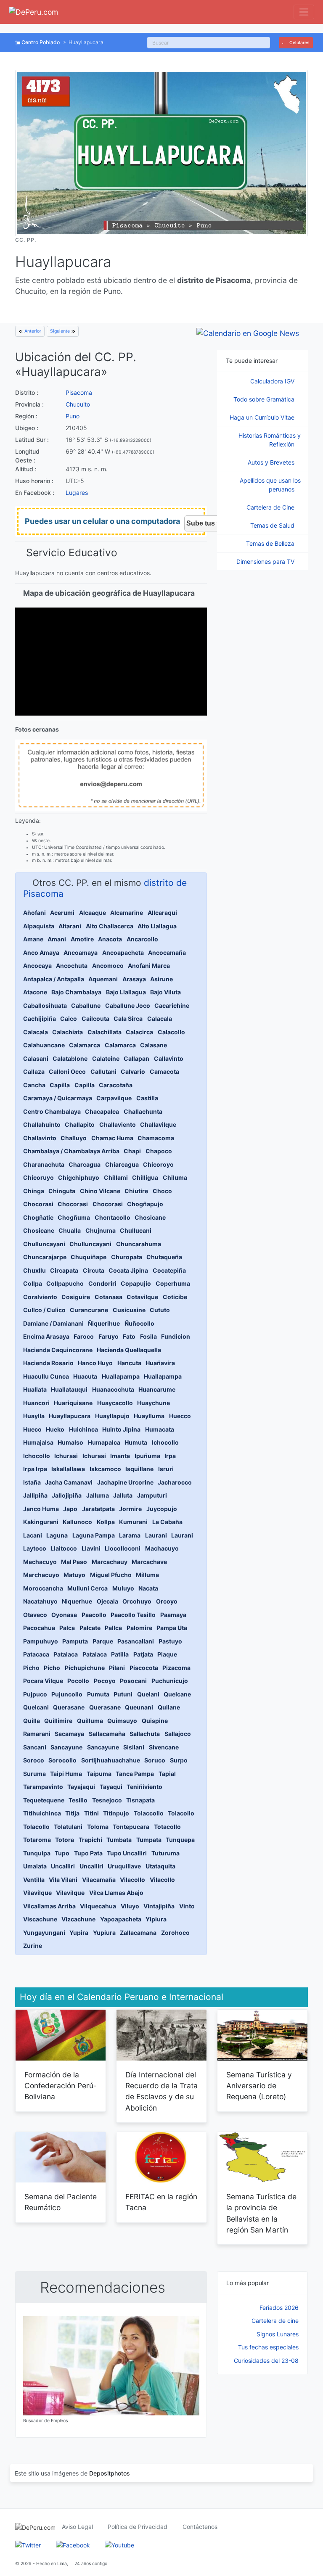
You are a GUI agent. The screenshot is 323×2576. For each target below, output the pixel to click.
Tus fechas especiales (268, 2347)
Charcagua (85, 1164)
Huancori (36, 1403)
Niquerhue (77, 1601)
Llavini (91, 1548)
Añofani (34, 913)
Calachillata (105, 1032)
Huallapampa (121, 1376)
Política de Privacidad (138, 2527)
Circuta (94, 1270)
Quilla (32, 1721)
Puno (73, 416)
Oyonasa (64, 1615)
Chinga (34, 1191)
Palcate (90, 1628)
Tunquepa (180, 1840)
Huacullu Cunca (46, 1376)
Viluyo (130, 1906)
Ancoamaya (81, 952)
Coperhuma (173, 1283)
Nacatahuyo (40, 1601)
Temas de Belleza (271, 543)
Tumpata (149, 1840)
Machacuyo (162, 1548)
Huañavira (160, 1363)
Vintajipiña (159, 1906)
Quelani (148, 1694)
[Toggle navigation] (304, 12)
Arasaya (134, 979)
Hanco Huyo (95, 1363)
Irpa (170, 1456)
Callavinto (169, 1058)
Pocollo (78, 1681)
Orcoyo (167, 1601)
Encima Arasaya (46, 1336)
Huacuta (85, 1376)
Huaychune (154, 1403)
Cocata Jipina (128, 1270)
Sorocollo (62, 1760)
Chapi (132, 1151)
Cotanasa (109, 1297)
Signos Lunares (278, 2334)
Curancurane (89, 1310)
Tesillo (78, 1800)
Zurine (33, 1946)
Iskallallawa (68, 1469)
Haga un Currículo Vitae (263, 417)
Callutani (103, 1071)
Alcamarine (127, 913)
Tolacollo (181, 1813)
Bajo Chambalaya (76, 992)
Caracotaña (116, 1085)
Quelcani (36, 1707)
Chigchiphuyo (79, 1177)
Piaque (167, 1654)
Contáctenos (200, 2527)
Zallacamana (138, 1933)
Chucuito (78, 404)
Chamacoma (156, 1138)
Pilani (117, 1668)
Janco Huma (41, 1509)
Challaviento (118, 1124)
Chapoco (159, 1151)
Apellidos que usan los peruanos (270, 485)
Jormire (130, 1509)
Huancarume (157, 1389)
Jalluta (123, 1495)
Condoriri (102, 1283)
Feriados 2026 (279, 2308)
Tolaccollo (149, 1813)
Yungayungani (44, 1933)
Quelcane (177, 1694)
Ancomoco (108, 966)
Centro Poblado (41, 42)
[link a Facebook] (73, 2544)
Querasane (69, 1707)
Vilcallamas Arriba (49, 1906)
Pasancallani (136, 1641)
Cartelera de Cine (271, 507)
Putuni (123, 1694)
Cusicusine (129, 1310)
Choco (162, 1191)
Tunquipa (37, 1853)
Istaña (32, 1482)
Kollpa (106, 1522)
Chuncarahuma (139, 1244)
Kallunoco (77, 1522)
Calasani (36, 1058)
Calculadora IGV (273, 381)
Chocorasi (38, 1204)
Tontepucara (131, 1827)
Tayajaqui (81, 1787)
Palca (67, 1628)
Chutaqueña (164, 1257)
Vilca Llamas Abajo (116, 1893)
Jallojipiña (67, 1495)
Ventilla (34, 1880)
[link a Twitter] (28, 2544)
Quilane (169, 1707)
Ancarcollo (142, 939)
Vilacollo (132, 1880)
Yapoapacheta (121, 1919)
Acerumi (62, 913)
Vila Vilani (63, 1880)
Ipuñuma (147, 1456)
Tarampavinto (43, 1787)
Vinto (187, 1906)
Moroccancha (43, 1588)
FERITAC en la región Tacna (161, 2202)
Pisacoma (79, 392)
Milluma (147, 1575)
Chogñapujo (145, 1204)
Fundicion (176, 1336)
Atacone (35, 992)
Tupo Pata (88, 1853)
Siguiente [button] (61, 331)
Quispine (155, 1721)
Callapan (136, 1058)
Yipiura (156, 1919)
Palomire (139, 1628)
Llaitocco (64, 1548)
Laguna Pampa (94, 1535)
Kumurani (133, 1522)
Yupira (79, 1933)
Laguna (57, 1535)
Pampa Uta (172, 1628)
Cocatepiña (169, 1270)
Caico (69, 1019)
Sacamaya (69, 1734)
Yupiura (104, 1933)
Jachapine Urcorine (125, 1482)
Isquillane (139, 1469)
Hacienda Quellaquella (129, 1350)
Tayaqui (111, 1787)
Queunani (139, 1707)
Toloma (98, 1827)
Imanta (120, 1456)
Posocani (133, 1681)
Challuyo (74, 1138)
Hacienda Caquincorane (58, 1350)
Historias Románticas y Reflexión (270, 440)
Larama (130, 1535)
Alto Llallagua (157, 926)
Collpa (33, 1283)
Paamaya (173, 1615)
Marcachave (149, 1562)
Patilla (120, 1654)
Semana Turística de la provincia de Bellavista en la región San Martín (261, 2213)
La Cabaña (167, 1522)
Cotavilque (142, 1297)
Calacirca (139, 1032)
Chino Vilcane (100, 1191)
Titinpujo (116, 1813)
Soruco (155, 1760)
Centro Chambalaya (52, 1111)
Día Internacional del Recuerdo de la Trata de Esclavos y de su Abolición (161, 2091)
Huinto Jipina (121, 1429)
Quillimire (58, 1721)
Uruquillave (124, 1866)
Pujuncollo (67, 1694)
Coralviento (40, 1297)
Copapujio (136, 1283)
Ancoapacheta (123, 952)
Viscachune (40, 1919)
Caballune (86, 1005)
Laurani (156, 1535)
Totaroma (37, 1840)
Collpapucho (65, 1283)
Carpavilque (114, 1098)
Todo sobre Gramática (265, 399)
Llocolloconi (123, 1548)
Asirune (161, 979)
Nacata (148, 1588)
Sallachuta (145, 1734)
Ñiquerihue (104, 1323)
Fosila (148, 1336)
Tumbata (119, 1840)
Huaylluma (149, 1416)
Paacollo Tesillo (133, 1615)
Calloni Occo (67, 1071)
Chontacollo (113, 1217)
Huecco (180, 1416)
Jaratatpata (98, 1509)
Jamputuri (152, 1495)
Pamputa (75, 1641)
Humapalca (104, 1442)
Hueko (55, 1429)
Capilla (60, 1085)
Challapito (80, 1124)
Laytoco (35, 1548)
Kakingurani (41, 1522)
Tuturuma (165, 1853)
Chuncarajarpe (45, 1257)
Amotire (82, 939)
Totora (65, 1840)
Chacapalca (102, 1111)
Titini (91, 1813)
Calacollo (171, 1032)
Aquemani (103, 979)
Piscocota (144, 1668)
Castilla (147, 1098)
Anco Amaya (41, 952)
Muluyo (123, 1588)
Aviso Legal (77, 2527)
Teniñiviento (144, 1787)
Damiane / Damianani (53, 1323)
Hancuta (129, 1363)
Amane (33, 939)
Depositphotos (110, 2473)
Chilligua (145, 1177)
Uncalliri (63, 1866)
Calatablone (70, 1058)
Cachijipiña (40, 1019)
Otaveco (35, 1615)
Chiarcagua (122, 1164)
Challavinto (40, 1138)
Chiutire (136, 1191)
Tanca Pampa (135, 1774)
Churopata (127, 1257)
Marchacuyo (41, 1575)
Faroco (84, 1336)
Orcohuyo (137, 1601)
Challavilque (158, 1124)
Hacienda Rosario (48, 1363)
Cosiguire (76, 1297)
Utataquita (160, 1866)
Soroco (34, 1760)
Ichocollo (165, 1442)
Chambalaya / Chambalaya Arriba (71, 1151)
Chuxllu (34, 1270)
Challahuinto (42, 1124)
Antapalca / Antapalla (54, 979)
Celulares (299, 43)
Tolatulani (68, 1827)
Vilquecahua (98, 1906)
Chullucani (136, 1230)
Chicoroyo (158, 1164)
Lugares (77, 493)
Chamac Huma (112, 1138)
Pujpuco (35, 1694)
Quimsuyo (122, 1721)
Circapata (64, 1270)
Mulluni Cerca (87, 1588)
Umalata (35, 1866)
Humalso (70, 1442)
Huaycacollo (115, 1403)
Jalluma (98, 1495)
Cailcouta (95, 1019)
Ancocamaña (167, 952)
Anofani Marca (149, 966)
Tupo (62, 1853)
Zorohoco (175, 1933)
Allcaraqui (162, 913)
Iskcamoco (105, 1469)
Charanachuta (44, 1164)
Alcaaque (93, 913)
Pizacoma (176, 1668)
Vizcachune (78, 1919)
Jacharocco (175, 1482)
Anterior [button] (32, 331)
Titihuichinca (42, 1813)
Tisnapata (140, 1800)
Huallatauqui (69, 1389)
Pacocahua (39, 1628)
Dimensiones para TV (266, 561)
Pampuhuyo (41, 1641)
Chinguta (62, 1191)
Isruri (166, 1469)
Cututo (160, 1310)
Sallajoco (178, 1734)
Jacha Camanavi (69, 1482)
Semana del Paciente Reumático (61, 2202)
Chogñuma (74, 1217)
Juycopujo (162, 1509)
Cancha (34, 1085)
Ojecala (107, 1601)
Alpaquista (39, 926)
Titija (72, 1813)
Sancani (35, 1747)
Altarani (70, 926)
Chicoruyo (38, 1177)
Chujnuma (101, 1230)
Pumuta (98, 1694)
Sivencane (164, 1747)
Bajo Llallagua (126, 992)
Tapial (167, 1774)
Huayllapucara (70, 1416)
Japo (70, 1509)
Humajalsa (38, 1442)
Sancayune (66, 1747)
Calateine (106, 1058)
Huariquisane (73, 1403)
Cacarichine (172, 1005)
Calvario (133, 1071)
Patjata (143, 1654)
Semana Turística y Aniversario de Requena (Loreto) (259, 2086)
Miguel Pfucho (111, 1575)
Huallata (35, 1389)
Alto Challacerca (110, 926)
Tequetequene (44, 1800)
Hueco (32, 1429)
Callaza (34, 1071)
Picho (31, 1668)
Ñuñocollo (139, 1323)
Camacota (164, 1071)
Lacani (33, 1535)
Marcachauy (110, 1562)
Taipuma (99, 1774)
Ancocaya (37, 966)
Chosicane (150, 1217)
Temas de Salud (273, 525)
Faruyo (109, 1336)
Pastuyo (170, 1641)
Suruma (34, 1774)
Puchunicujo (170, 1681)
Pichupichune (85, 1668)
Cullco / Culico (44, 1310)
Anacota (110, 939)
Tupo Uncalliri (127, 1853)
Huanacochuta (113, 1389)
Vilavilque (37, 1893)
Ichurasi (66, 1456)
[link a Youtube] (119, 2544)
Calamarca (85, 1045)
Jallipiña (35, 1495)
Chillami (116, 1177)
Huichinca (83, 1429)
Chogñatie (38, 1217)
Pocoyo (105, 1681)
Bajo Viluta (165, 992)
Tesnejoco (107, 1800)
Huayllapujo (112, 1416)
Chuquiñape (89, 1257)
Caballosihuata (45, 1005)
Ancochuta (72, 966)
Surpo (179, 1760)
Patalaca (66, 1654)
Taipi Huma (66, 1774)
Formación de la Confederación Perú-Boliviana (61, 2086)
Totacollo (167, 1827)
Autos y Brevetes (272, 462)
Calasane (154, 1045)
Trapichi (90, 1840)
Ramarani (37, 1734)
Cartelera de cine (275, 2321)
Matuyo (74, 1575)
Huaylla (34, 1416)
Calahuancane (44, 1045)
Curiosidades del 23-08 (266, 2361)
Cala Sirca (128, 1019)
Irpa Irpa (35, 1469)
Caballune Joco (128, 1005)
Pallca (113, 1628)
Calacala (160, 1019)
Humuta (136, 1442)
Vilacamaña (99, 1880)
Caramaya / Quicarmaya (58, 1098)
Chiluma (175, 1177)
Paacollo (94, 1615)
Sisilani (134, 1747)
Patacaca (36, 1654)
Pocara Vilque (43, 1681)
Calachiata (68, 1032)
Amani (57, 939)
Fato (129, 1336)
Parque (103, 1641)
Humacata (160, 1429)
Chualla (70, 1230)
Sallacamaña (107, 1734)
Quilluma (90, 1721)
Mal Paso (74, 1562)
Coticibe (175, 1297)
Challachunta (143, 1111)
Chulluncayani (44, 1244)
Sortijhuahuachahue (111, 1760)
